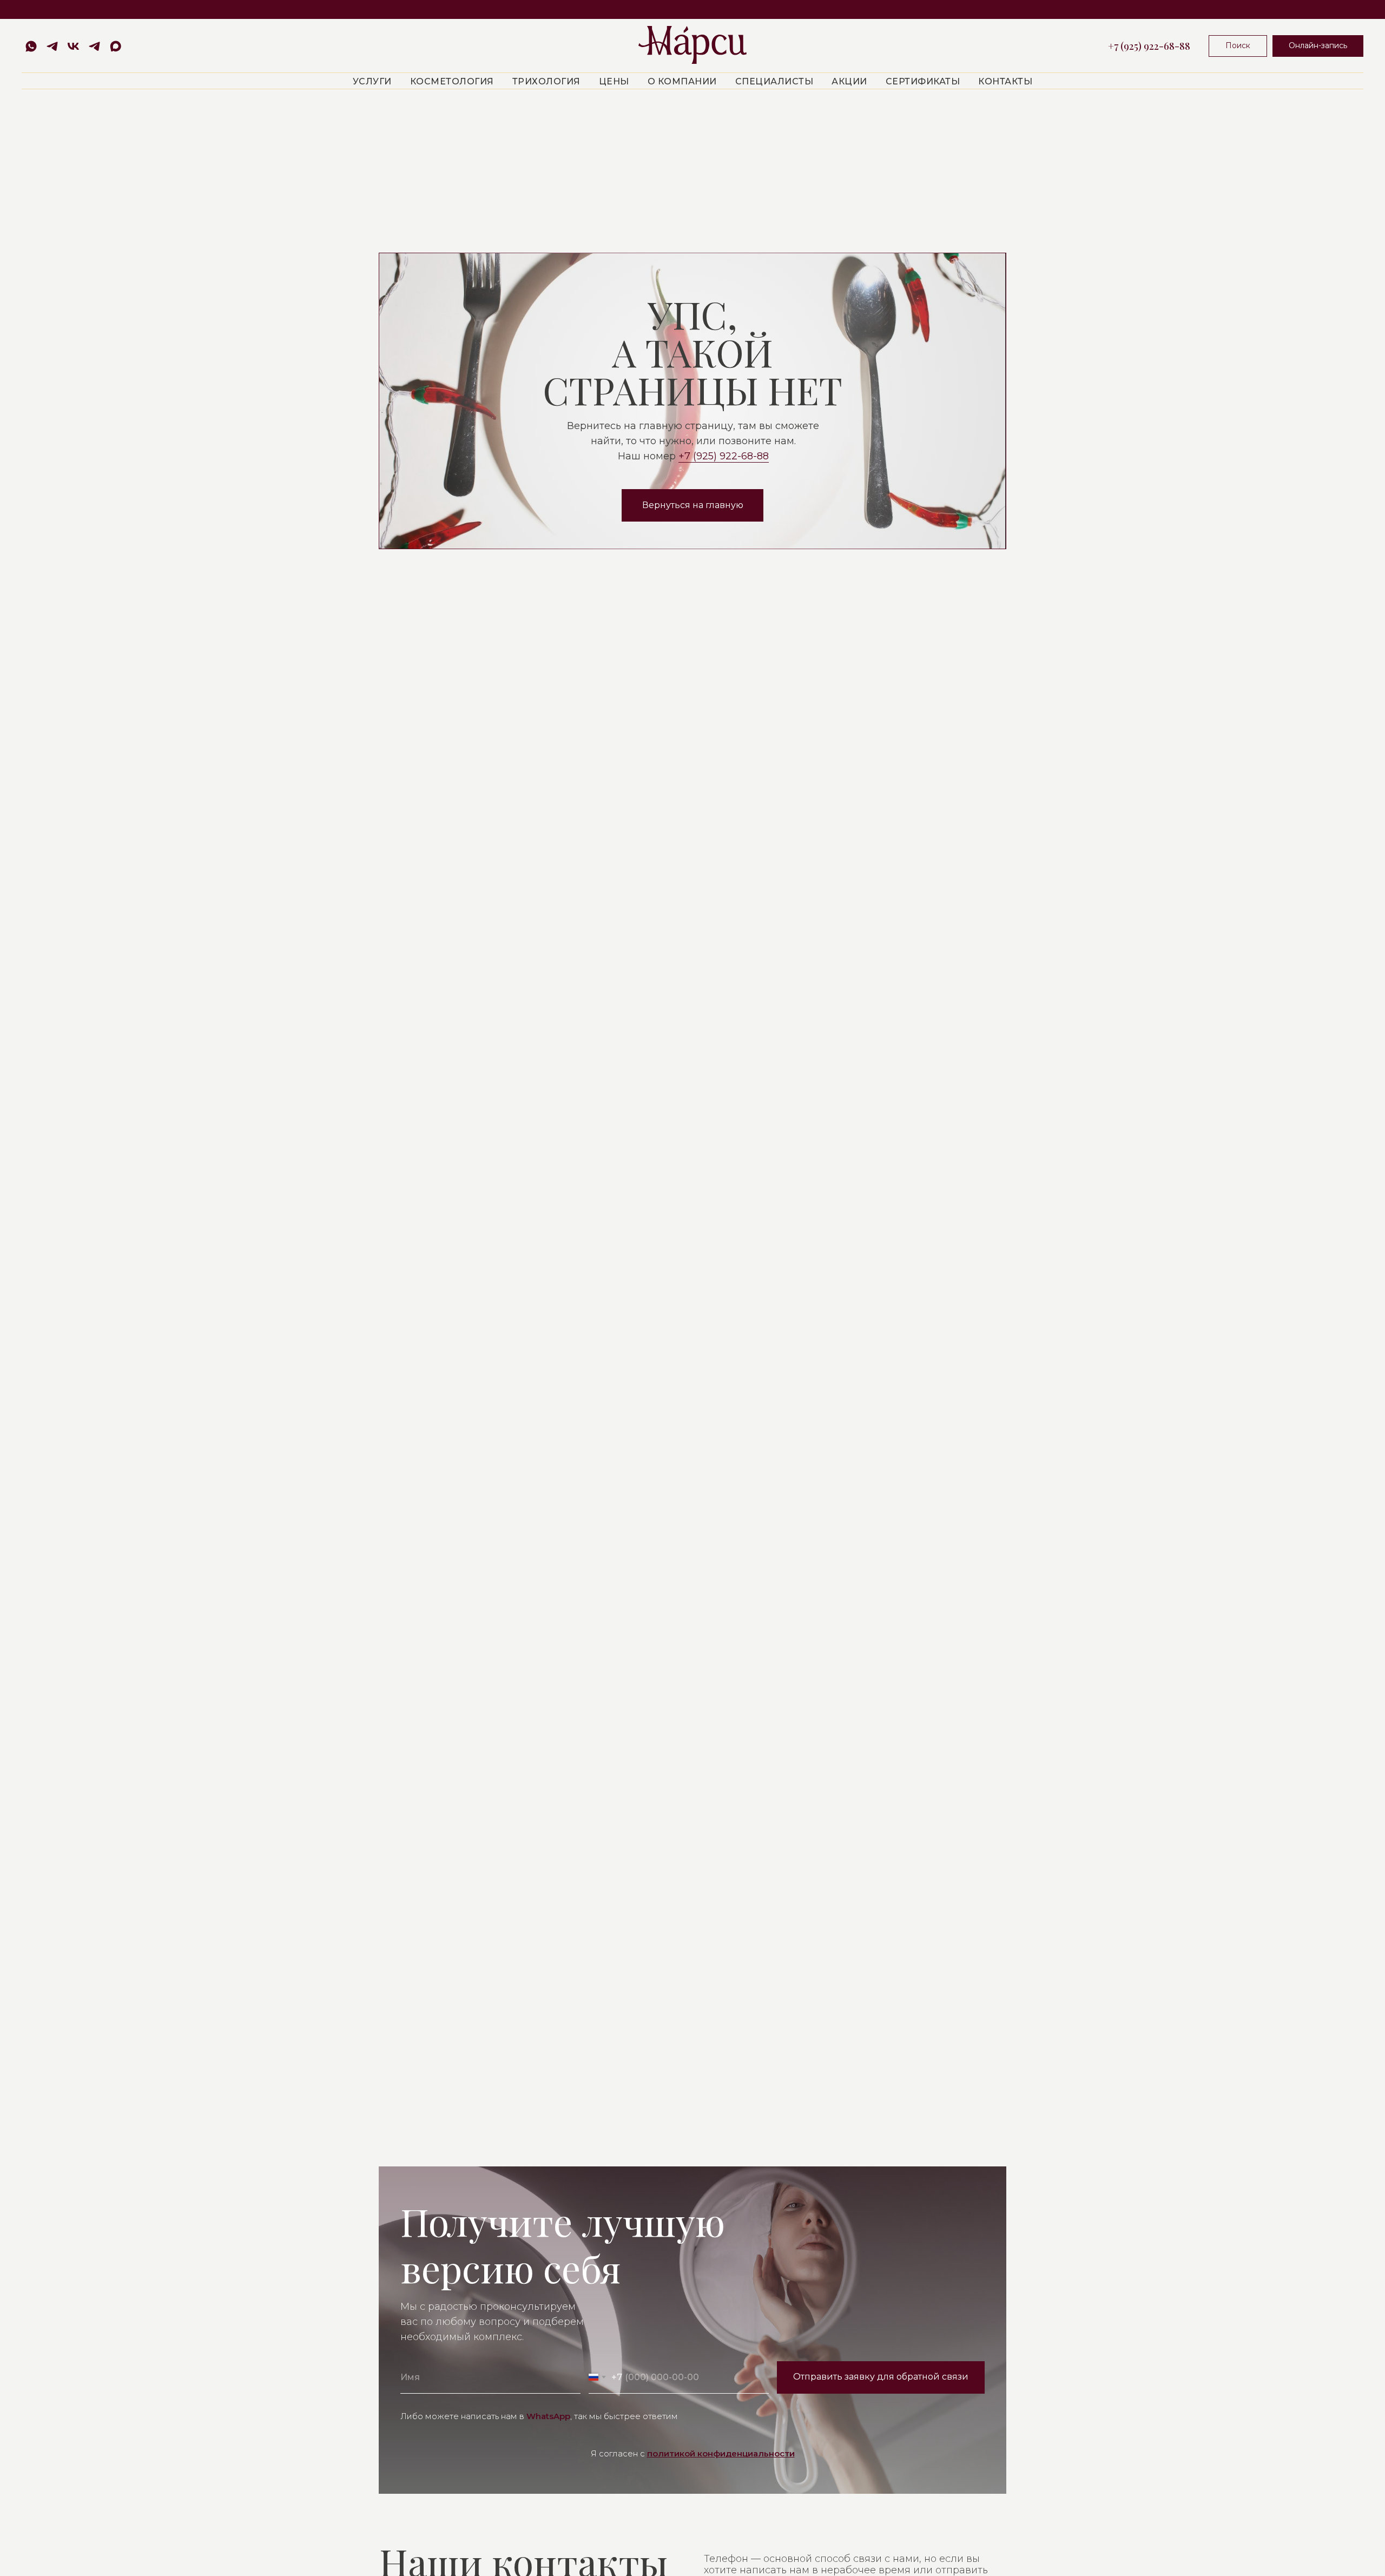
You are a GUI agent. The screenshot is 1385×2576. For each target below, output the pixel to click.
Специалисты (774, 81)
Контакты (1005, 81)
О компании (682, 81)
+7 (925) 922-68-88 (1149, 46)
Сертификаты (923, 81)
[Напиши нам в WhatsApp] (31, 46)
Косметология (452, 81)
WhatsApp (548, 2416)
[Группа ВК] (73, 46)
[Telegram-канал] (94, 46)
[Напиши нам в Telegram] (52, 46)
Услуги (372, 81)
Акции (849, 81)
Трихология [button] (546, 81)
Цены (614, 81)
